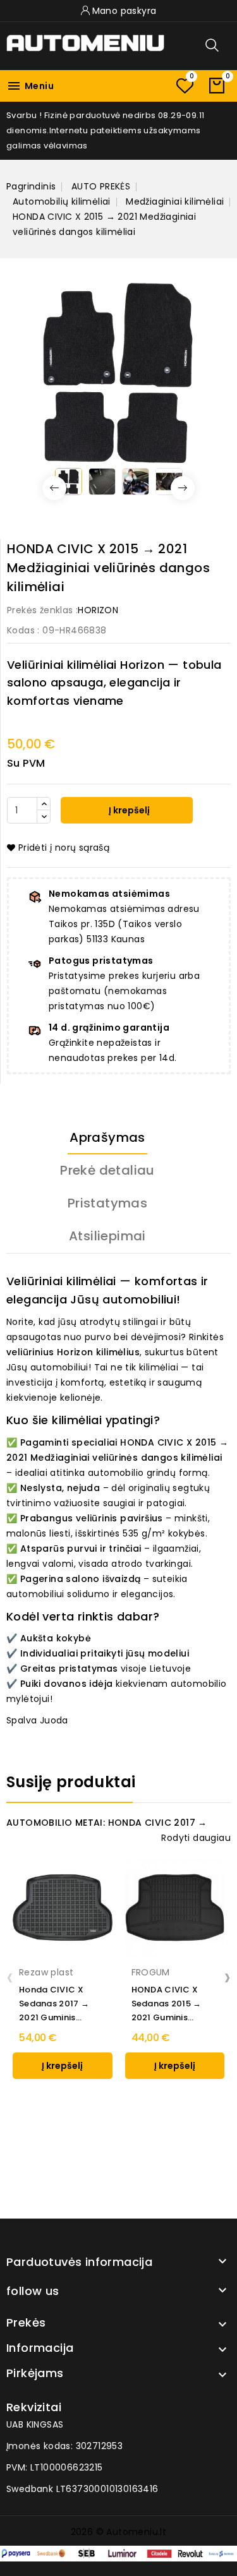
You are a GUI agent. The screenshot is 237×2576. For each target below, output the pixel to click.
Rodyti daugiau (196, 1838)
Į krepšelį (128, 810)
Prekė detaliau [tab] (107, 1170)
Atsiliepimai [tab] (107, 1236)
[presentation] (10, 1977)
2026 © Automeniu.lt (119, 2532)
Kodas (21, 630)
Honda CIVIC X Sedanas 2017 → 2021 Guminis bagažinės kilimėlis (60, 2004)
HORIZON (98, 610)
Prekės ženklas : (42, 610)
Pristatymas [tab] (107, 1203)
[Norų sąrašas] (185, 86)
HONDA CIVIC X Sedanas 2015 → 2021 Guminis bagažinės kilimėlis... (167, 2004)
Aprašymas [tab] (107, 1137)
